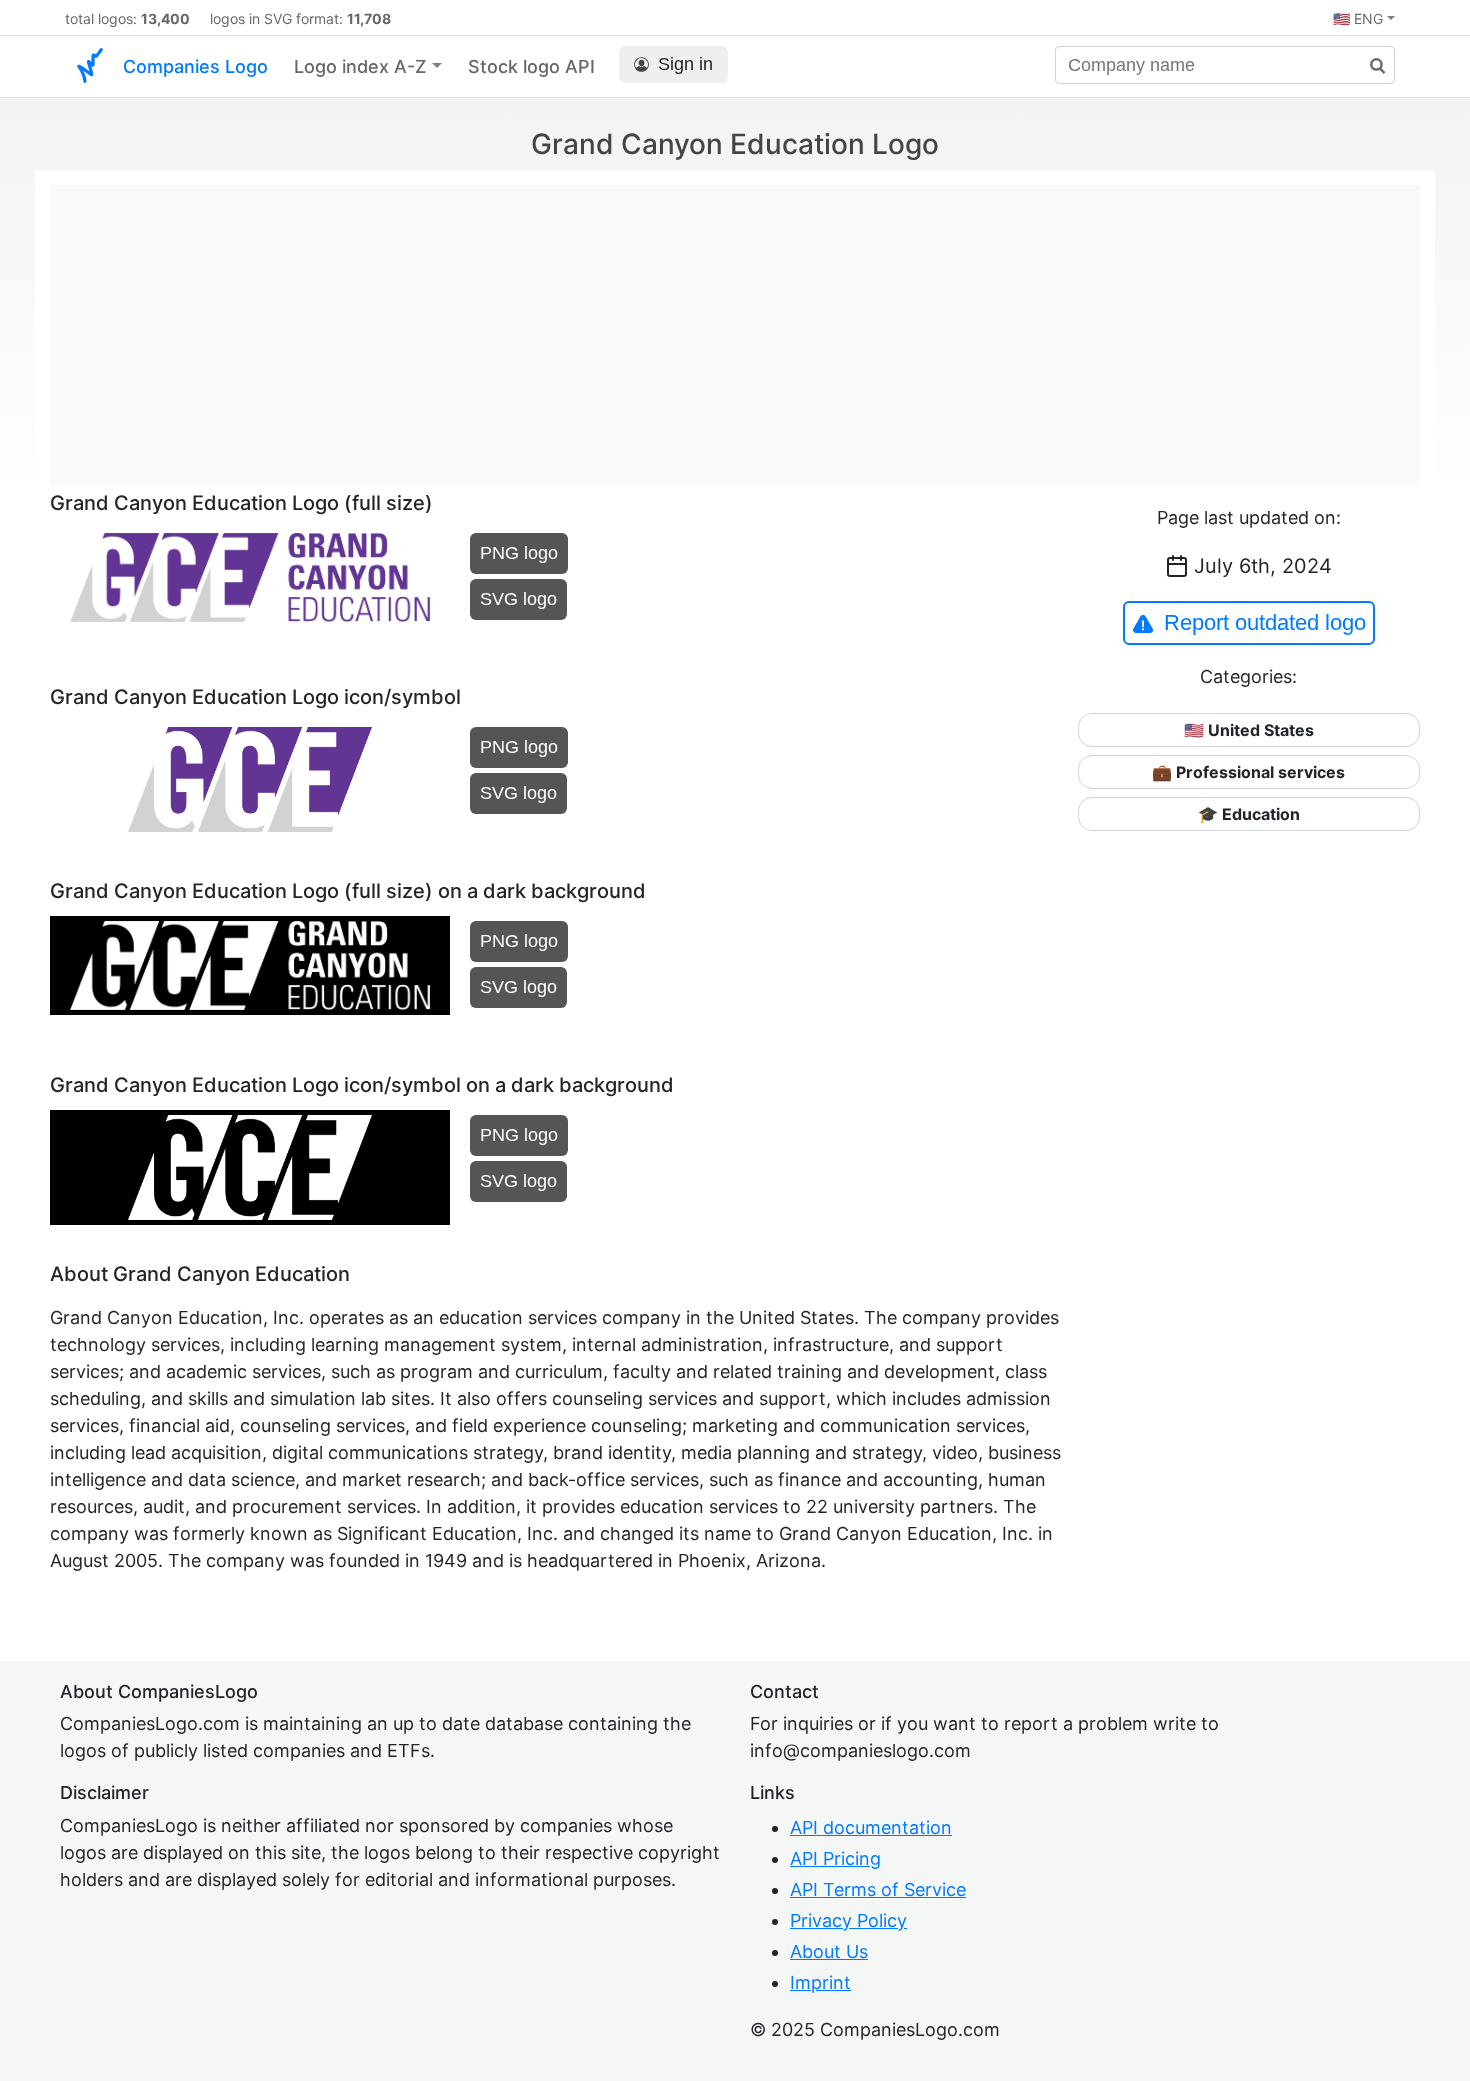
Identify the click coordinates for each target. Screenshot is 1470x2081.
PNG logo (519, 553)
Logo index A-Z (360, 66)
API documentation (871, 1827)
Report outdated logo (1265, 622)
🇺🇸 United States (1249, 730)
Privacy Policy (848, 1920)
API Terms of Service (878, 1889)
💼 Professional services (1248, 772)
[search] (1370, 66)
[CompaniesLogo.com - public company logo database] (90, 66)
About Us (829, 1951)
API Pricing (835, 1858)
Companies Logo (195, 66)
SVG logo (518, 599)
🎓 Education (1249, 814)
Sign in (685, 64)
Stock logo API (531, 66)
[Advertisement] (735, 325)
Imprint (820, 1982)
